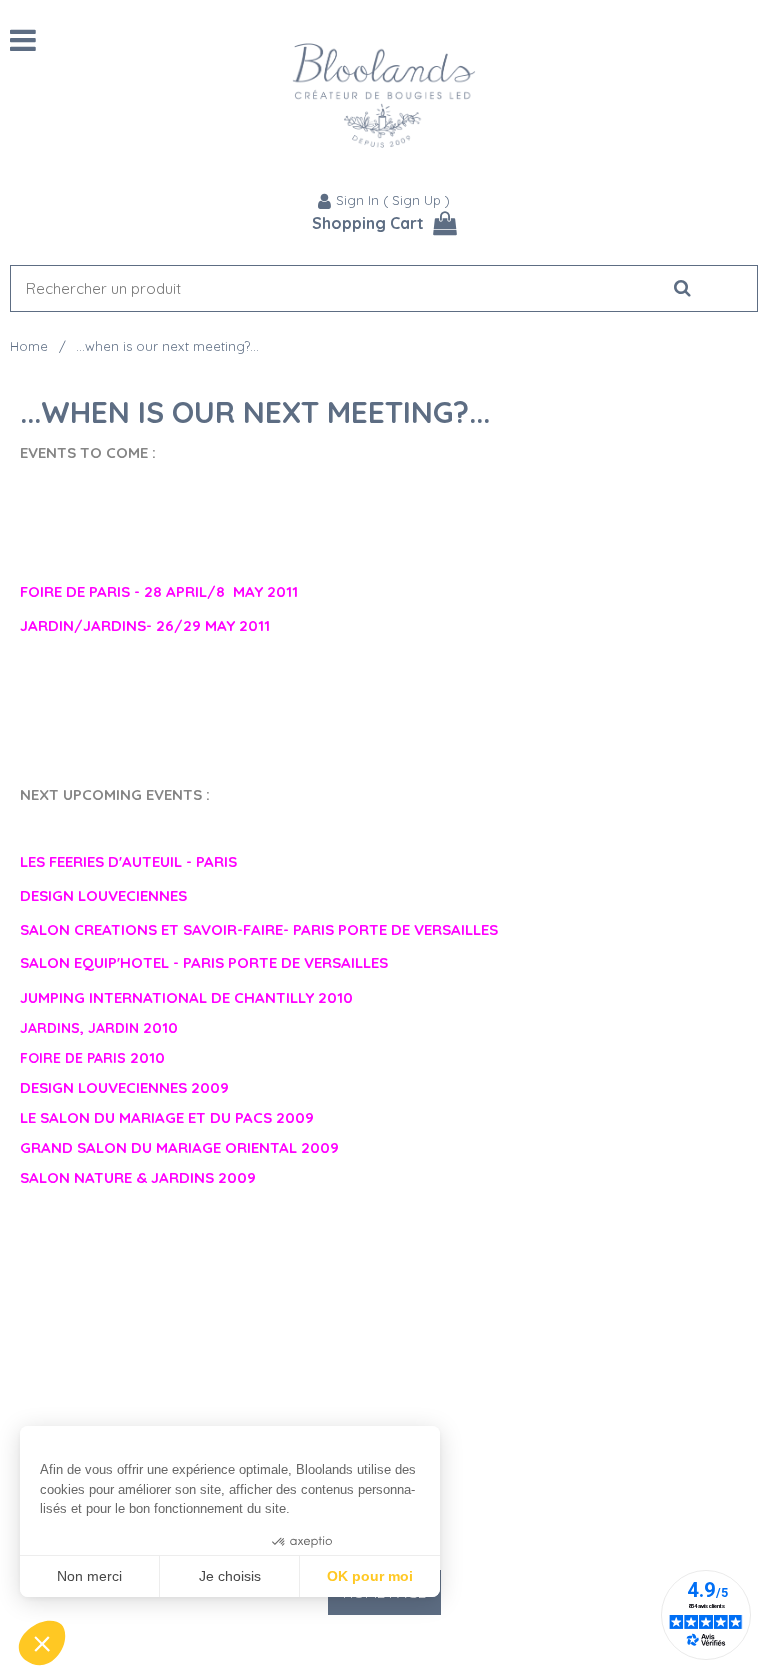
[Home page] (384, 95)
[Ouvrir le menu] (23, 40)
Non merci (89, 1576)
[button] (42, 1643)
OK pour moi (370, 1576)
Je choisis (230, 1576)
